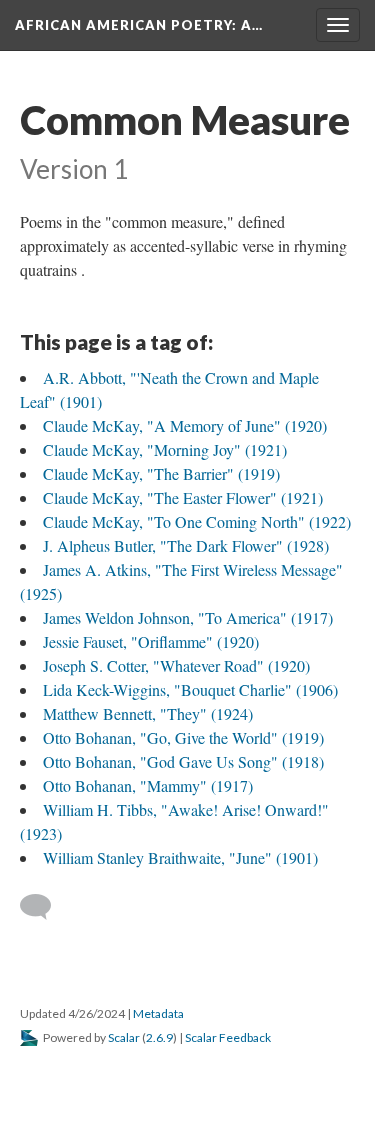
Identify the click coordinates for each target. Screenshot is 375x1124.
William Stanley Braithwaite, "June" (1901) (180, 857)
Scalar (124, 1037)
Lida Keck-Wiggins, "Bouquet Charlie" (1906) (190, 689)
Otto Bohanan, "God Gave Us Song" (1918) (183, 761)
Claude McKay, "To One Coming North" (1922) (197, 521)
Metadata (158, 1013)
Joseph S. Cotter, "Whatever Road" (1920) (176, 665)
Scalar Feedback (228, 1037)
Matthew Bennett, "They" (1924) (148, 713)
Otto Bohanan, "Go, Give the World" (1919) (183, 737)
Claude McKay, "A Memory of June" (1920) (185, 425)
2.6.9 (159, 1037)
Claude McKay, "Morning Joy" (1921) (165, 449)
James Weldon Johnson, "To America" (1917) (188, 617)
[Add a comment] (44, 907)
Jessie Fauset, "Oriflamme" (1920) (151, 641)
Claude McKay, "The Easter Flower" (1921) (183, 497)
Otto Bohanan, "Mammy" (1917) (148, 785)
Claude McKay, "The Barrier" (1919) (161, 473)
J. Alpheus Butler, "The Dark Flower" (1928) (186, 545)
